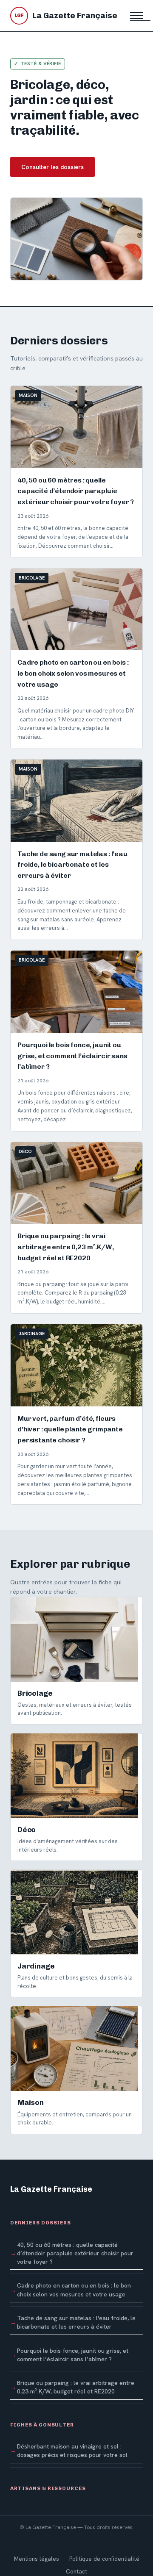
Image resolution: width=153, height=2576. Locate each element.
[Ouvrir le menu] (136, 16)
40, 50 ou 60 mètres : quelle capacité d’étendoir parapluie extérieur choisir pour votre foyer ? (75, 2253)
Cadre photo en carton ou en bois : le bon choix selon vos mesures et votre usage (74, 2290)
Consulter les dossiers (52, 167)
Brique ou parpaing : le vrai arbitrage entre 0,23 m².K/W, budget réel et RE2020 (76, 2387)
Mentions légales (37, 2559)
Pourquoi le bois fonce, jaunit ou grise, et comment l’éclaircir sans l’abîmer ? (73, 2355)
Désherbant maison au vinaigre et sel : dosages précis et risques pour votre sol (72, 2451)
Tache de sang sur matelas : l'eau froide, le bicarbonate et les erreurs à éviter (76, 2322)
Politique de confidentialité (104, 2559)
